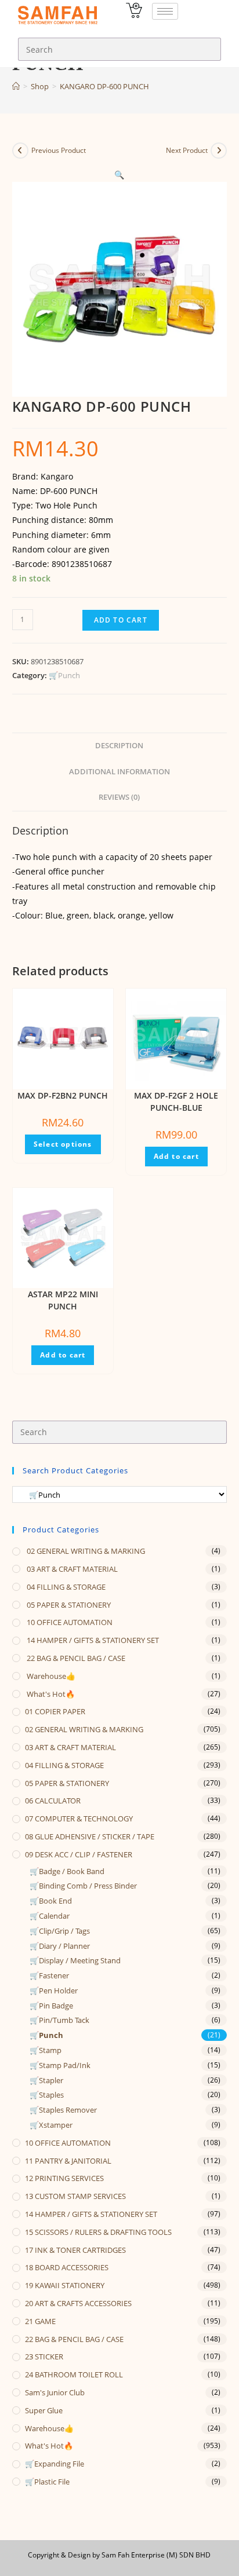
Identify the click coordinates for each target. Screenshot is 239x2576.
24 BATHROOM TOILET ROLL (74, 2374)
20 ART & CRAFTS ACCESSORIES (78, 2303)
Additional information (119, 772)
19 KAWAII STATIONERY (65, 2285)
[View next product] (219, 151)
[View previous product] (20, 151)
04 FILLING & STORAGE (65, 1587)
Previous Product (59, 150)
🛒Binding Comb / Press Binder (83, 1886)
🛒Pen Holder (54, 1990)
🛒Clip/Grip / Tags (60, 1931)
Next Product (187, 150)
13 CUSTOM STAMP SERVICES (75, 2196)
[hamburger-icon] (165, 11)
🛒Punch (64, 675)
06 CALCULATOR (53, 1801)
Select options (63, 1144)
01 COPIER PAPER (55, 1711)
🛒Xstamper (51, 2125)
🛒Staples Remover (63, 2110)
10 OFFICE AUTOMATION (69, 1622)
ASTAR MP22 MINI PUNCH (63, 1300)
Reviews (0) (119, 797)
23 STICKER (44, 2357)
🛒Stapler (46, 2080)
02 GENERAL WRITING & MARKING (85, 1551)
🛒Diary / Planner (60, 1946)
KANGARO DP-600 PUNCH (104, 86)
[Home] (16, 86)
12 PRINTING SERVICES (64, 2178)
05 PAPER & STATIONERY (68, 1605)
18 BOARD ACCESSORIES (67, 2267)
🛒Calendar (50, 1916)
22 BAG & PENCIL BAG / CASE (75, 1658)
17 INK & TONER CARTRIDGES (75, 2250)
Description (119, 746)
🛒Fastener (49, 1975)
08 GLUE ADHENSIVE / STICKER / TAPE (90, 1836)
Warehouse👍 (50, 1676)
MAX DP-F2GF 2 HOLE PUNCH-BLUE (176, 1102)
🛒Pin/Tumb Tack (59, 2020)
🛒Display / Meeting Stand (75, 1960)
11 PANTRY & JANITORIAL (68, 2161)
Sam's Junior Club (55, 2392)
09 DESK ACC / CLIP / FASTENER (79, 1854)
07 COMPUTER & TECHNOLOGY (79, 1818)
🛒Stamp (46, 2050)
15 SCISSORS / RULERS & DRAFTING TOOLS (98, 2232)
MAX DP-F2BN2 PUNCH (63, 1095)
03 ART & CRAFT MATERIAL (71, 1569)
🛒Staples (47, 2095)
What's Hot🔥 (50, 1694)
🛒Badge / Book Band (67, 1871)
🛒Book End (51, 1901)
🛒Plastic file (47, 2482)
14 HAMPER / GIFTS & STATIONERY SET (92, 1640)
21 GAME (40, 2321)
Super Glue (44, 2410)
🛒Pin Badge (51, 2006)
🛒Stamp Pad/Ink (60, 2065)
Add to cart (121, 620)
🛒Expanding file (55, 2464)
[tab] (120, 746)
